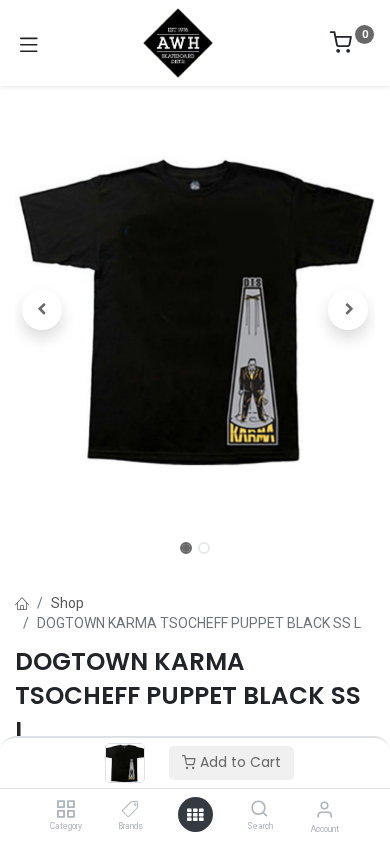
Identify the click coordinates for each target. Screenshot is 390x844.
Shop (67, 603)
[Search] (259, 810)
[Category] (65, 810)
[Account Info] (324, 809)
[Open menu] (195, 815)
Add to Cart (238, 762)
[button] (42, 310)
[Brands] (130, 810)
